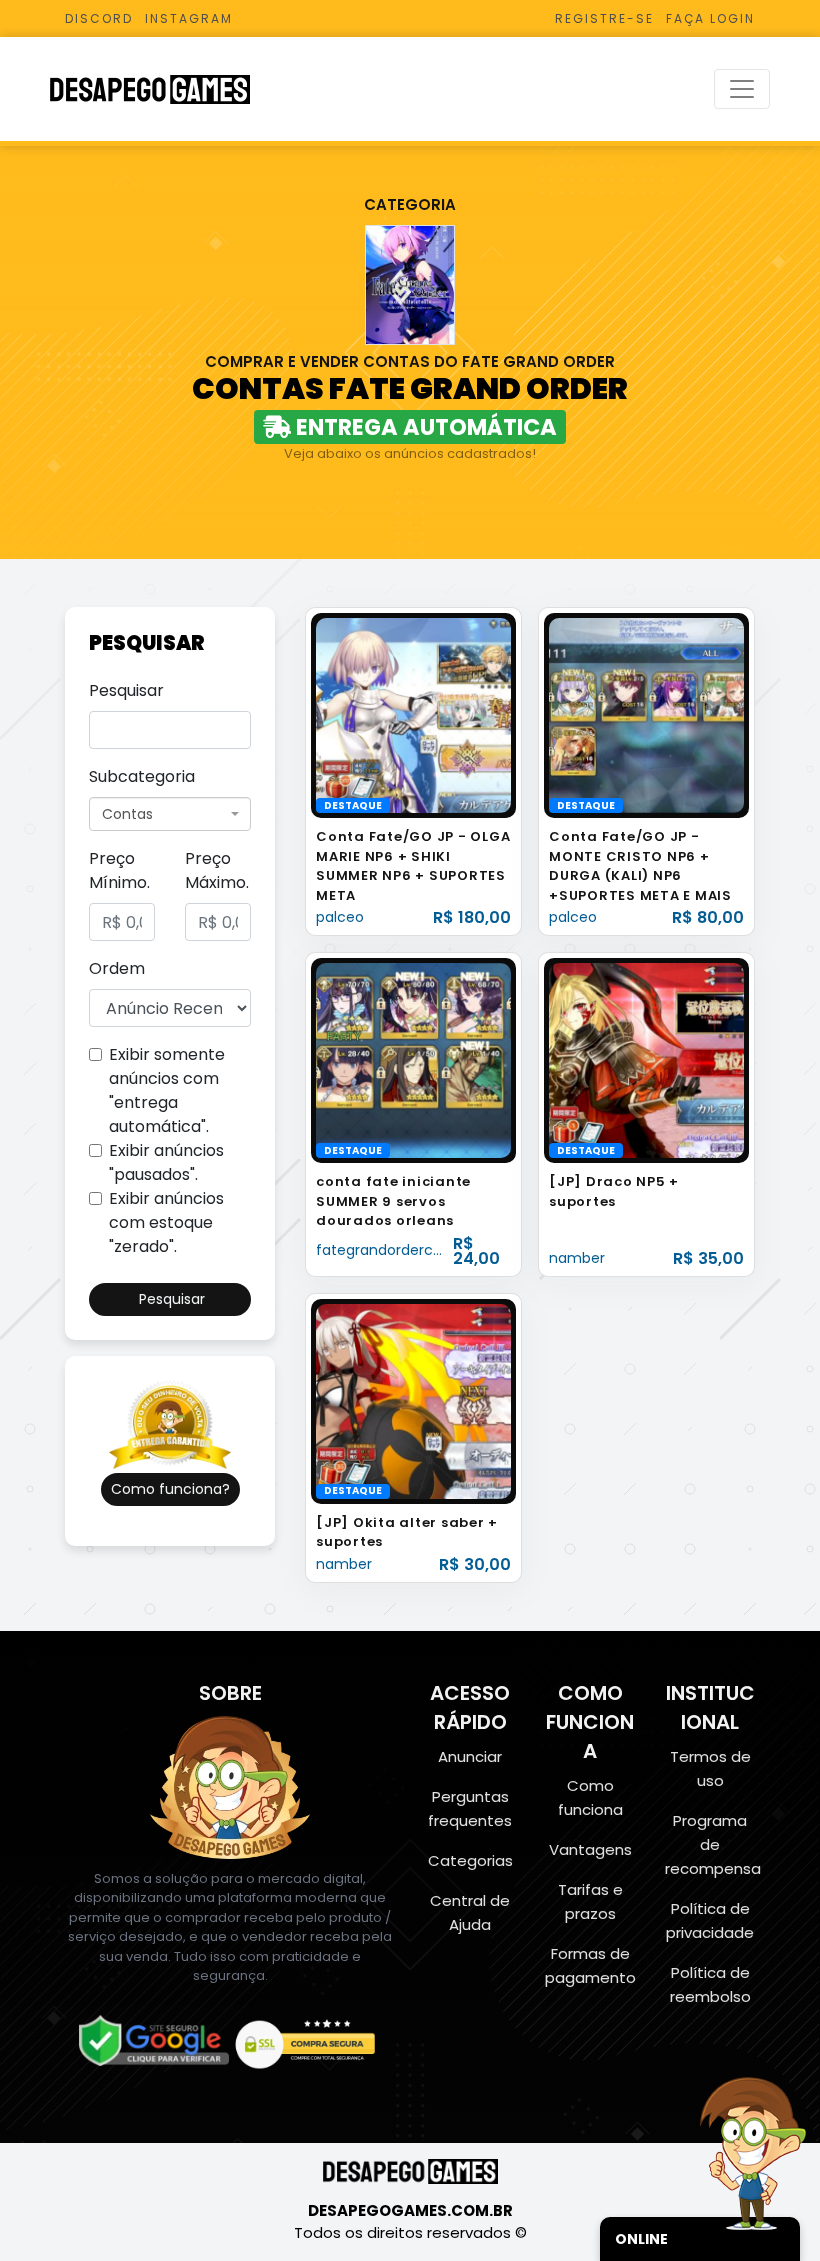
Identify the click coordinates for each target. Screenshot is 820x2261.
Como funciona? (170, 1489)
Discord (99, 18)
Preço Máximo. (217, 870)
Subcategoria (142, 776)
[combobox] (170, 814)
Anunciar (470, 1756)
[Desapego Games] (163, 89)
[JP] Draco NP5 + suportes (614, 1191)
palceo (340, 917)
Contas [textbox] (127, 814)
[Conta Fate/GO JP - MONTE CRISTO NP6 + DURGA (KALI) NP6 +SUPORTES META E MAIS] (646, 714)
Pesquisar (126, 690)
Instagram (189, 18)
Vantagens (590, 1849)
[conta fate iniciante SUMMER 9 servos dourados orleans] (413, 1059)
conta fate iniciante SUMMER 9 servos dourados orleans (393, 1201)
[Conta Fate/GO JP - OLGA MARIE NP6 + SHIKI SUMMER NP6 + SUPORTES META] (413, 714)
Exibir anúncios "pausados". (166, 1162)
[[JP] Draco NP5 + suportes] (646, 1059)
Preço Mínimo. (119, 870)
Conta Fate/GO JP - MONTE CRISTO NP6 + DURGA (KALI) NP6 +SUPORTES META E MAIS (640, 866)
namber (577, 1258)
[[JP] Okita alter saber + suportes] (413, 1400)
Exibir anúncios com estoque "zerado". (166, 1222)
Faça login (710, 18)
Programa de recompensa (713, 1844)
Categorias (470, 1860)
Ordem (117, 968)
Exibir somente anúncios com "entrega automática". (167, 1090)
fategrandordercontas (394, 1250)
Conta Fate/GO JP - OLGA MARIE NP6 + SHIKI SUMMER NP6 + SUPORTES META (413, 866)
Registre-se (604, 18)
